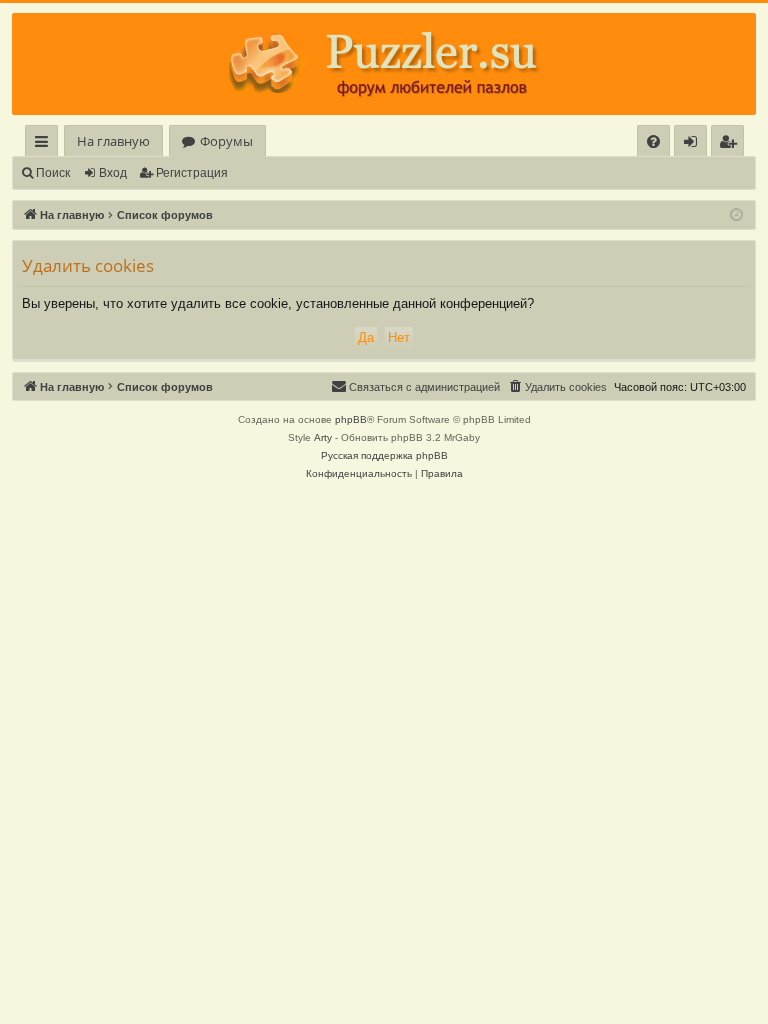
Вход (113, 173)
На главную (113, 141)
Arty (323, 437)
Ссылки (45, 144)
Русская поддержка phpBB (384, 455)
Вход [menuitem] (694, 144)
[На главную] (384, 64)
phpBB (351, 419)
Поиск (53, 173)
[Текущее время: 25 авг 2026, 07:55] (736, 215)
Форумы (226, 141)
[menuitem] (653, 141)
